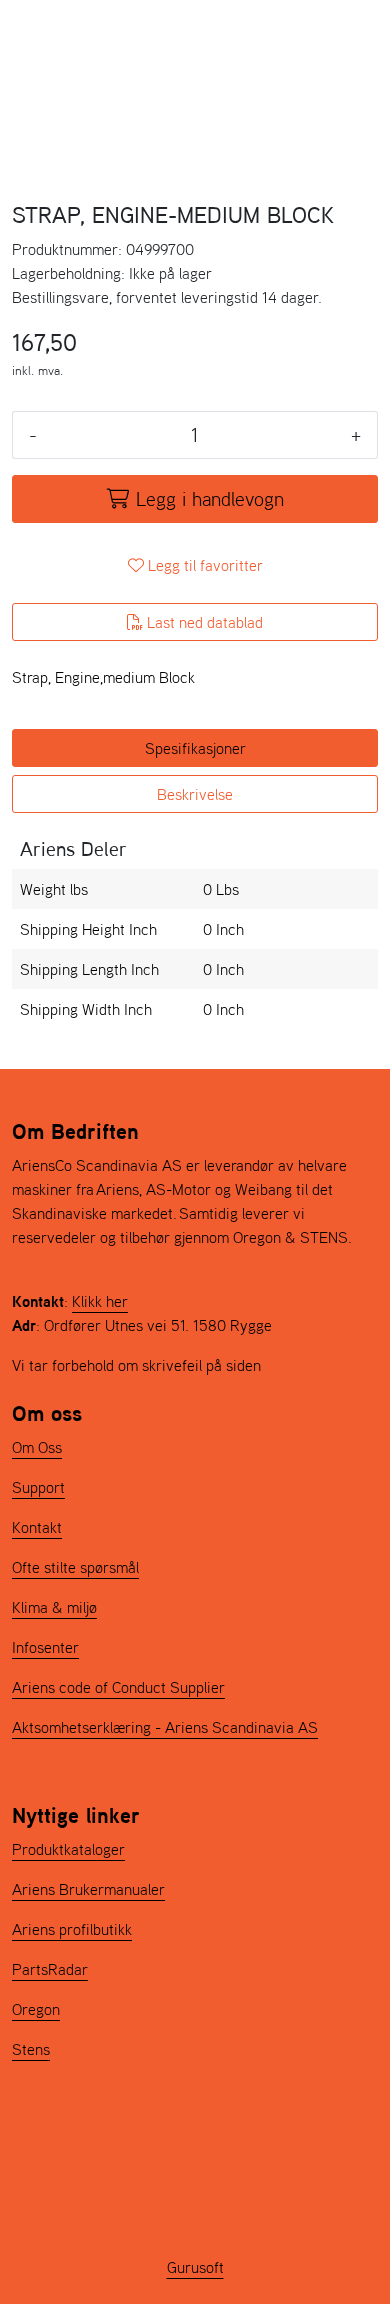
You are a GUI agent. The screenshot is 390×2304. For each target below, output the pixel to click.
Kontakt (37, 1527)
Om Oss (37, 1447)
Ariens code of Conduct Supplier (118, 1687)
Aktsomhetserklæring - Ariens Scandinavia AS (165, 1727)
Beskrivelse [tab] (195, 794)
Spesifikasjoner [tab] (195, 748)
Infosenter (45, 1647)
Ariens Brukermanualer (88, 1889)
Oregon (36, 2009)
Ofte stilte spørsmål (75, 1567)
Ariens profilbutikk (72, 1929)
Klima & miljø (54, 1607)
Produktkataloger (68, 1849)
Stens (31, 2049)
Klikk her (100, 1301)
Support (38, 1487)
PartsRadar (50, 1969)
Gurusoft (195, 2267)
